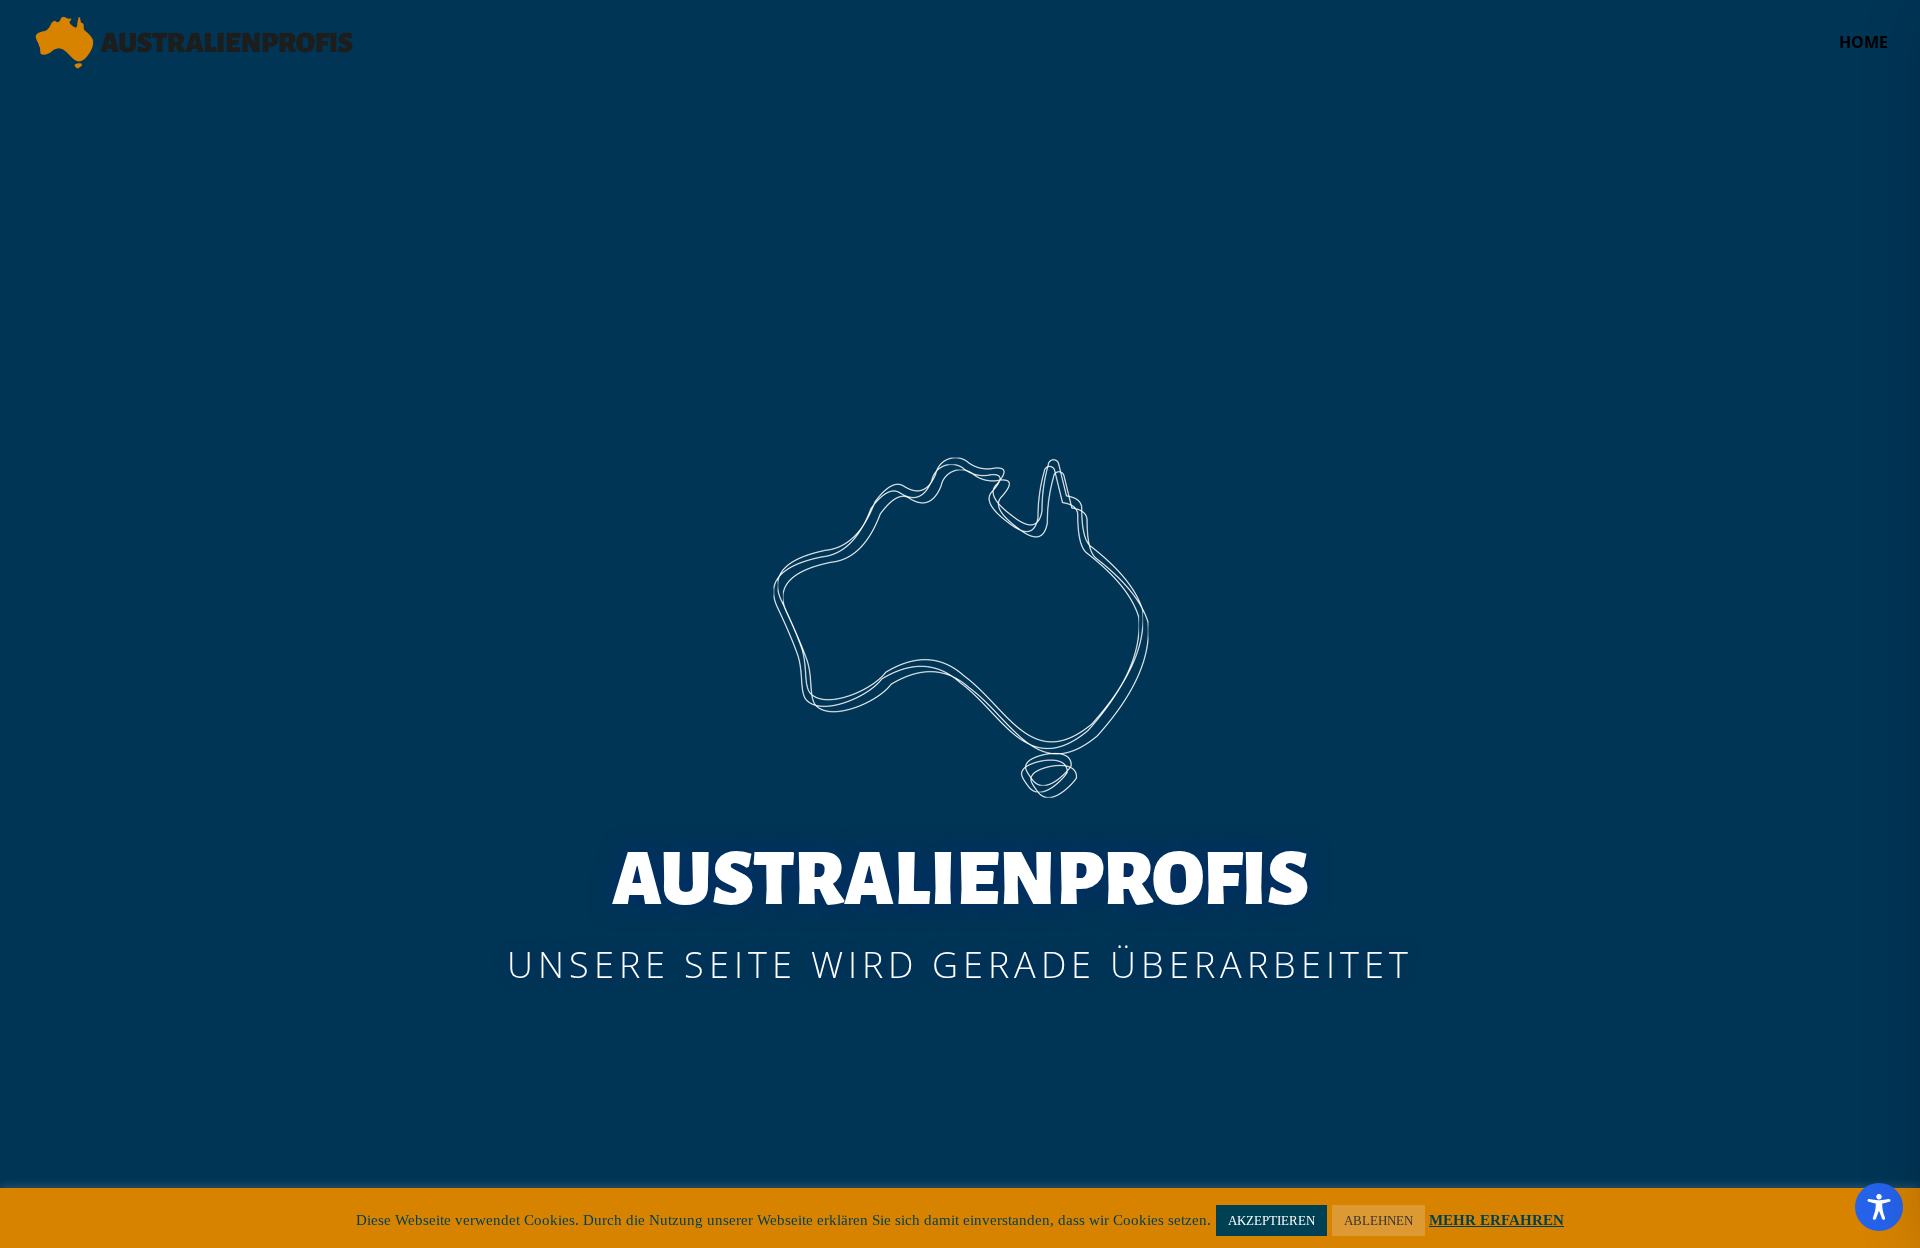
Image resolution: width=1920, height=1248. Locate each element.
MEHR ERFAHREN (1496, 1220)
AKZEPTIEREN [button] (1271, 1220)
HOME (1863, 44)
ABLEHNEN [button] (1378, 1220)
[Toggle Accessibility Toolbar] (1879, 1207)
